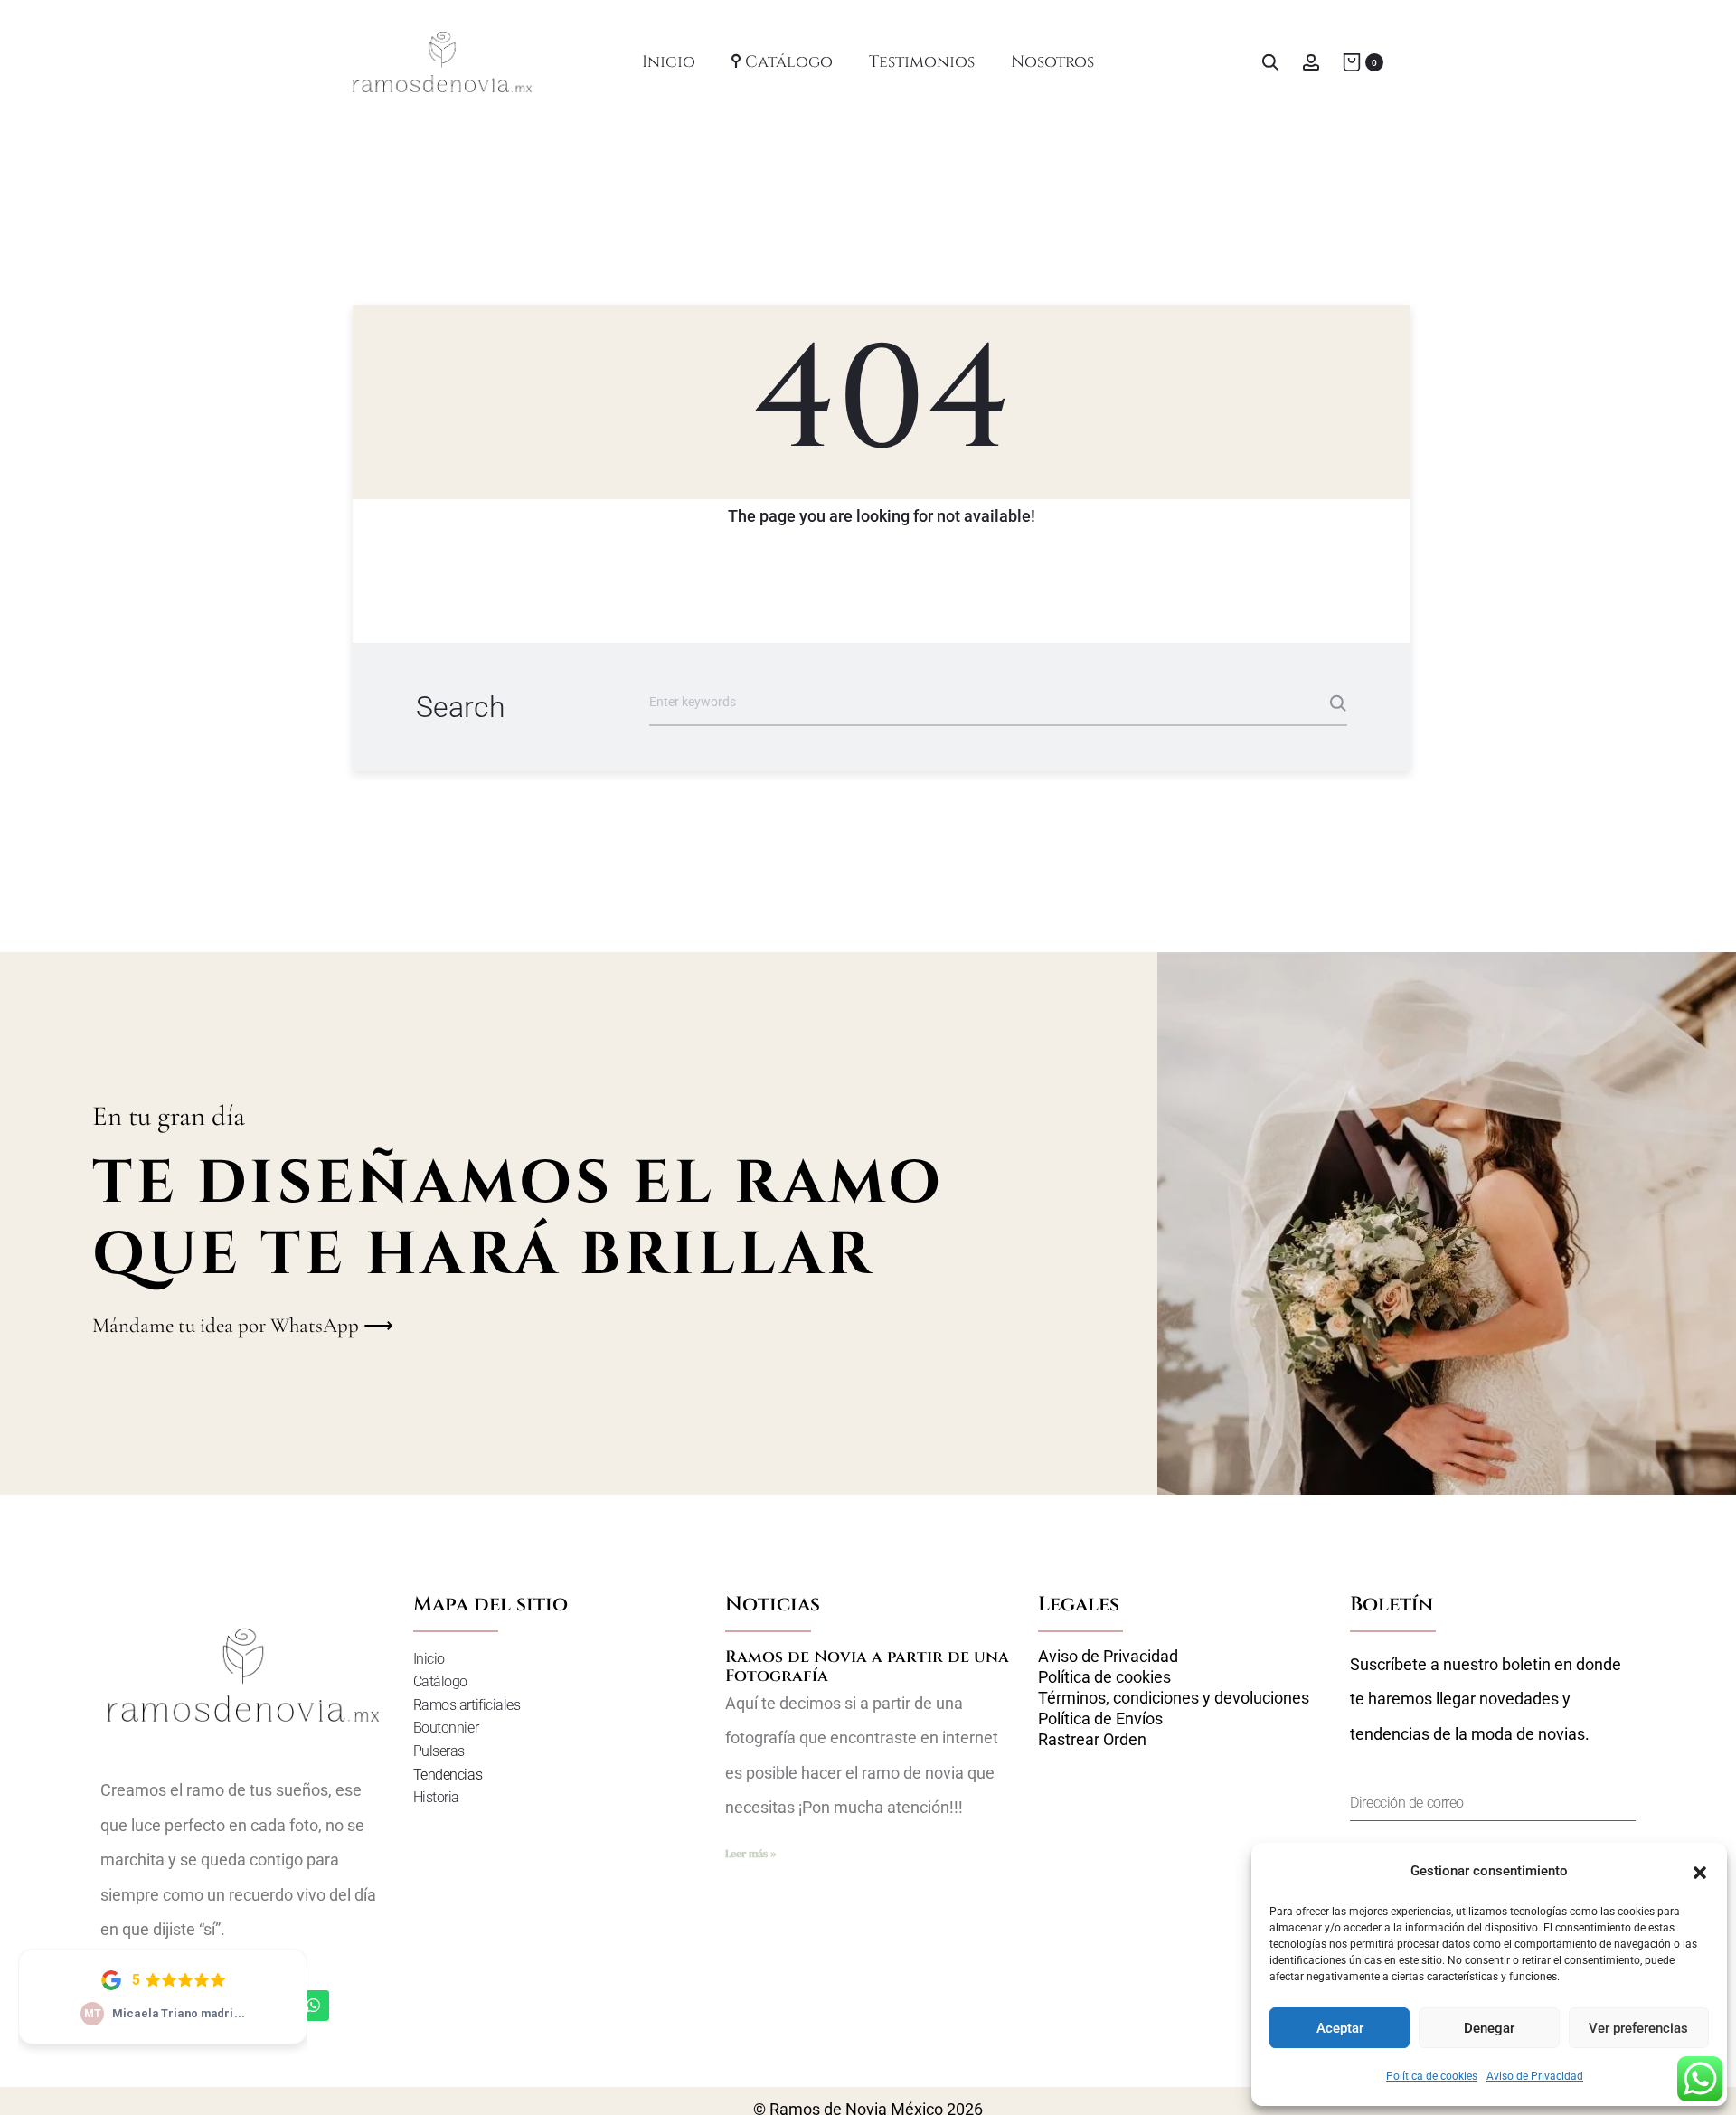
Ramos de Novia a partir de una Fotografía (867, 1667)
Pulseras (439, 1751)
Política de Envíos (1100, 1719)
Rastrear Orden (1092, 1740)
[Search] (1270, 61)
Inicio (669, 62)
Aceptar (1340, 2028)
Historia (436, 1797)
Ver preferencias (1638, 2028)
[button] (1700, 1871)
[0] (1352, 61)
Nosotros (1052, 62)
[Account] (1311, 61)
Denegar (1489, 2028)
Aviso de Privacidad (1535, 2076)
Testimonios (922, 62)
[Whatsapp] (314, 2006)
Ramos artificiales (467, 1705)
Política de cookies (1432, 2076)
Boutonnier (446, 1728)
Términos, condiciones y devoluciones (1174, 1698)
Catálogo (789, 62)
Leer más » (750, 1854)
